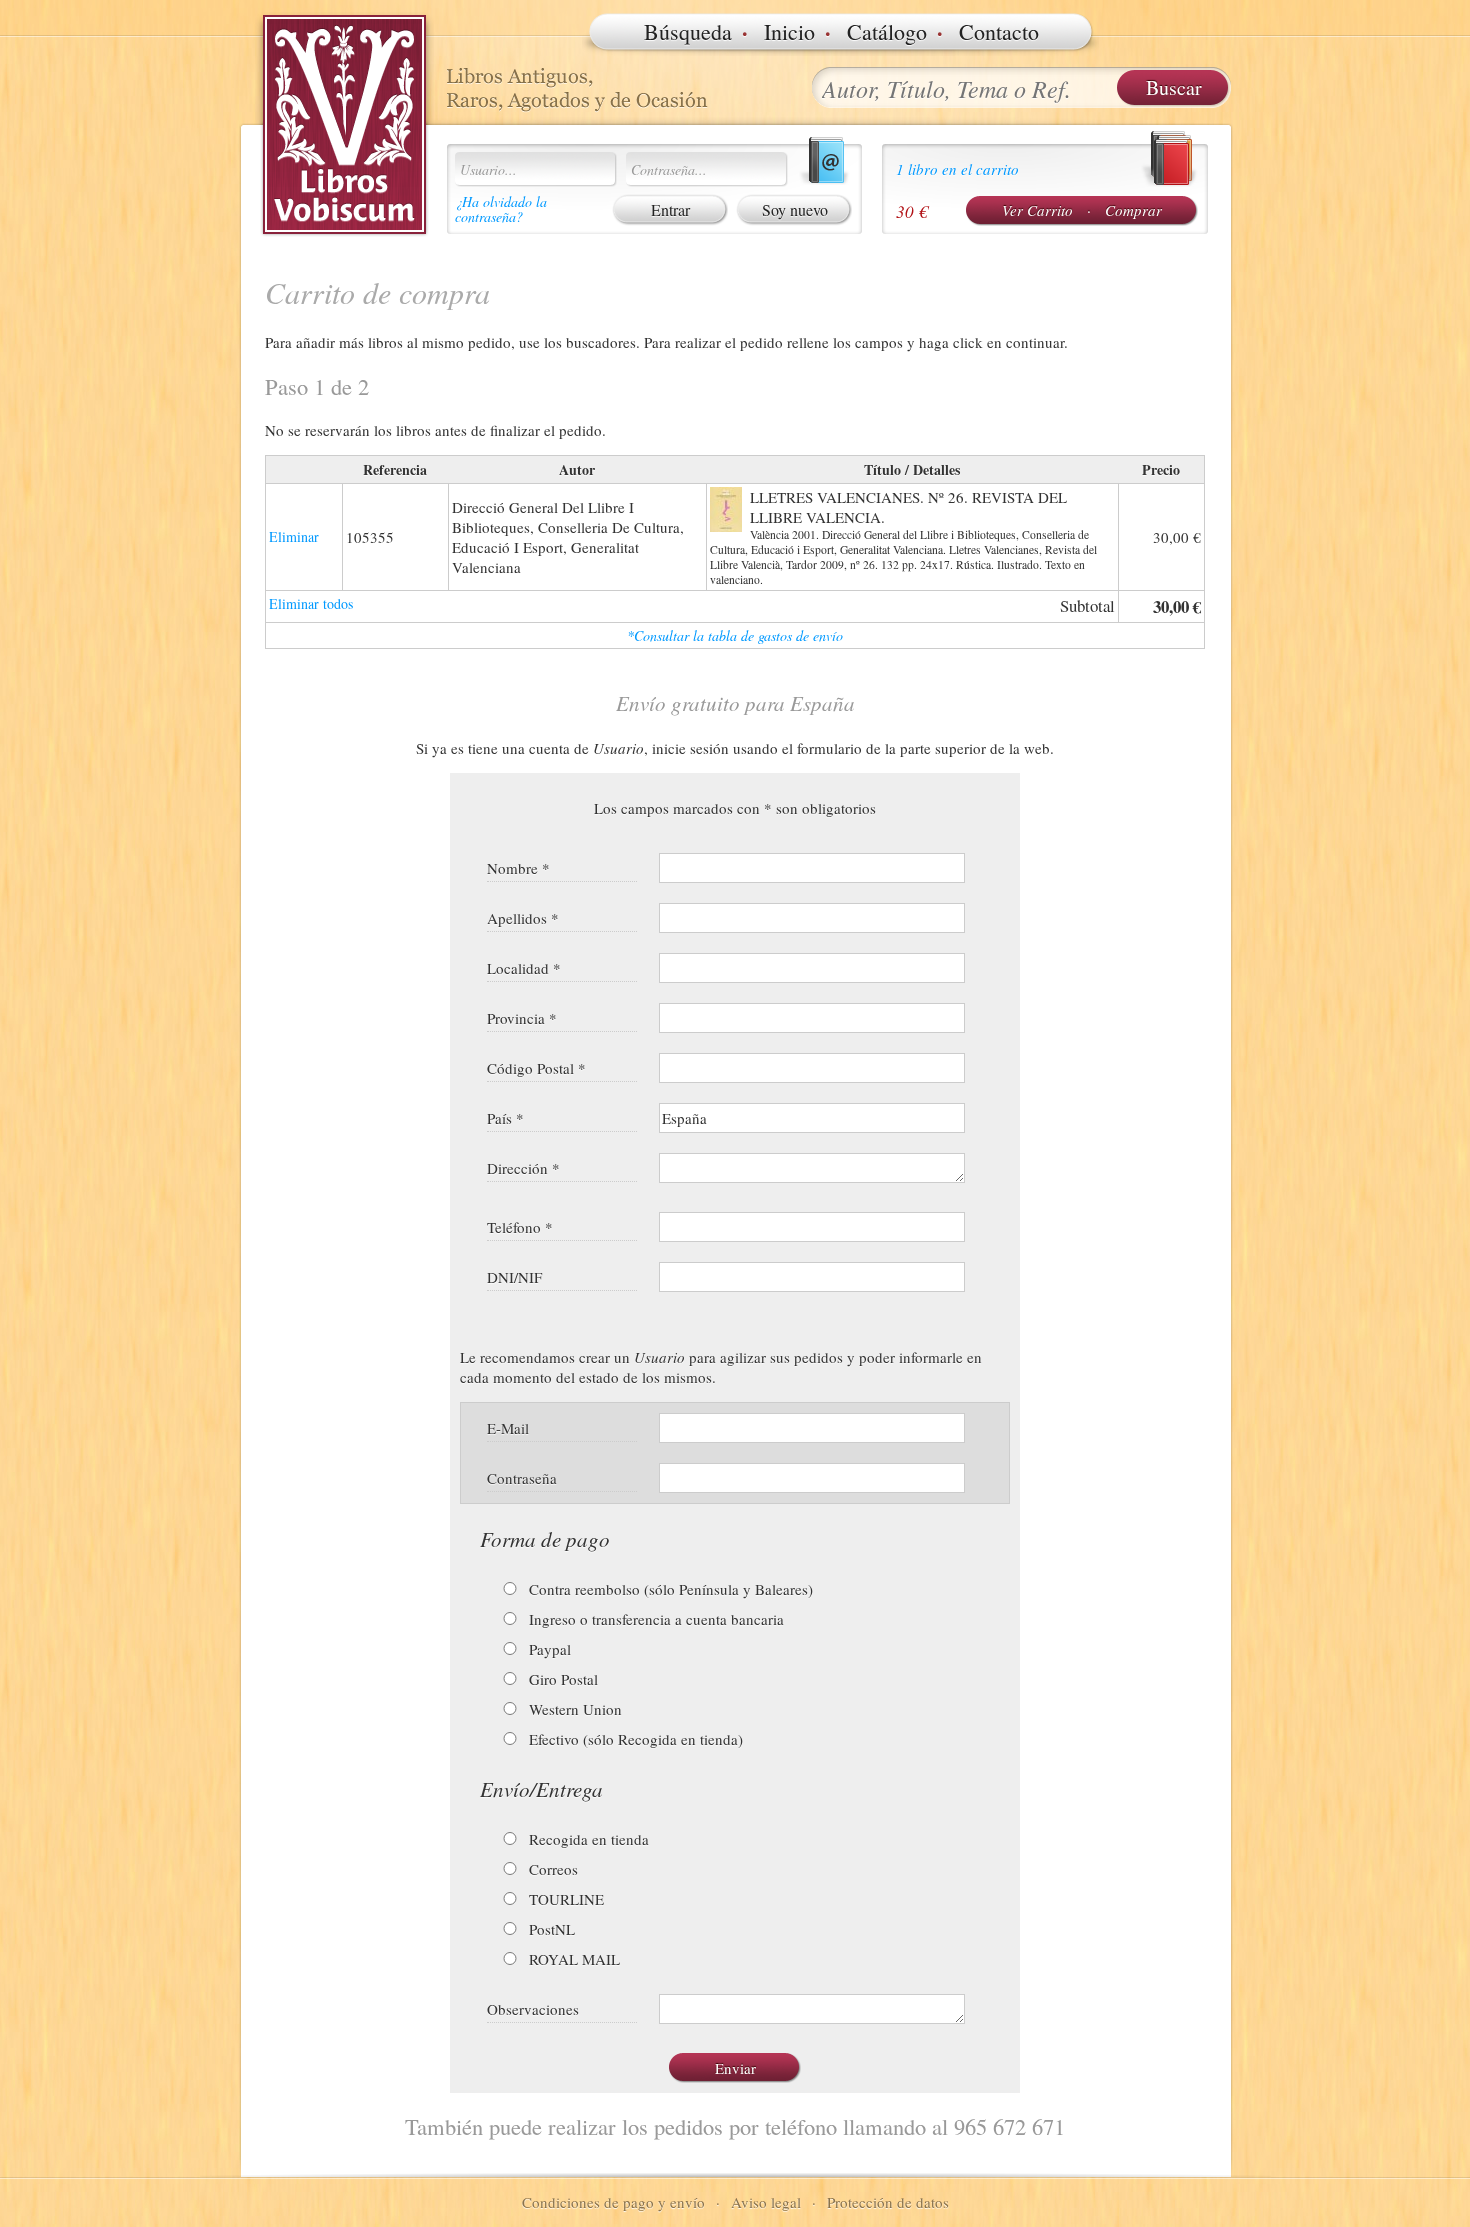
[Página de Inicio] (345, 125)
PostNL (550, 1929)
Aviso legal (766, 2202)
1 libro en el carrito (957, 169)
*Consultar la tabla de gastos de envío (735, 635)
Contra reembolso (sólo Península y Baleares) (669, 1589)
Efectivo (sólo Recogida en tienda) (634, 1739)
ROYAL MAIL (572, 1959)
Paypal (548, 1649)
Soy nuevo (795, 209)
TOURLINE (564, 1899)
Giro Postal (561, 1679)
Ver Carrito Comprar (1082, 210)
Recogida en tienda (587, 1839)
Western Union (573, 1709)
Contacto (999, 31)
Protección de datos (888, 2202)
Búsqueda (688, 31)
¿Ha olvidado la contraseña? (501, 209)
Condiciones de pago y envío (613, 2202)
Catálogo (887, 31)
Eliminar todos (311, 603)
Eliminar (294, 536)
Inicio (789, 31)
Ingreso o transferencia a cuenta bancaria (654, 1619)
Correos (551, 1869)
